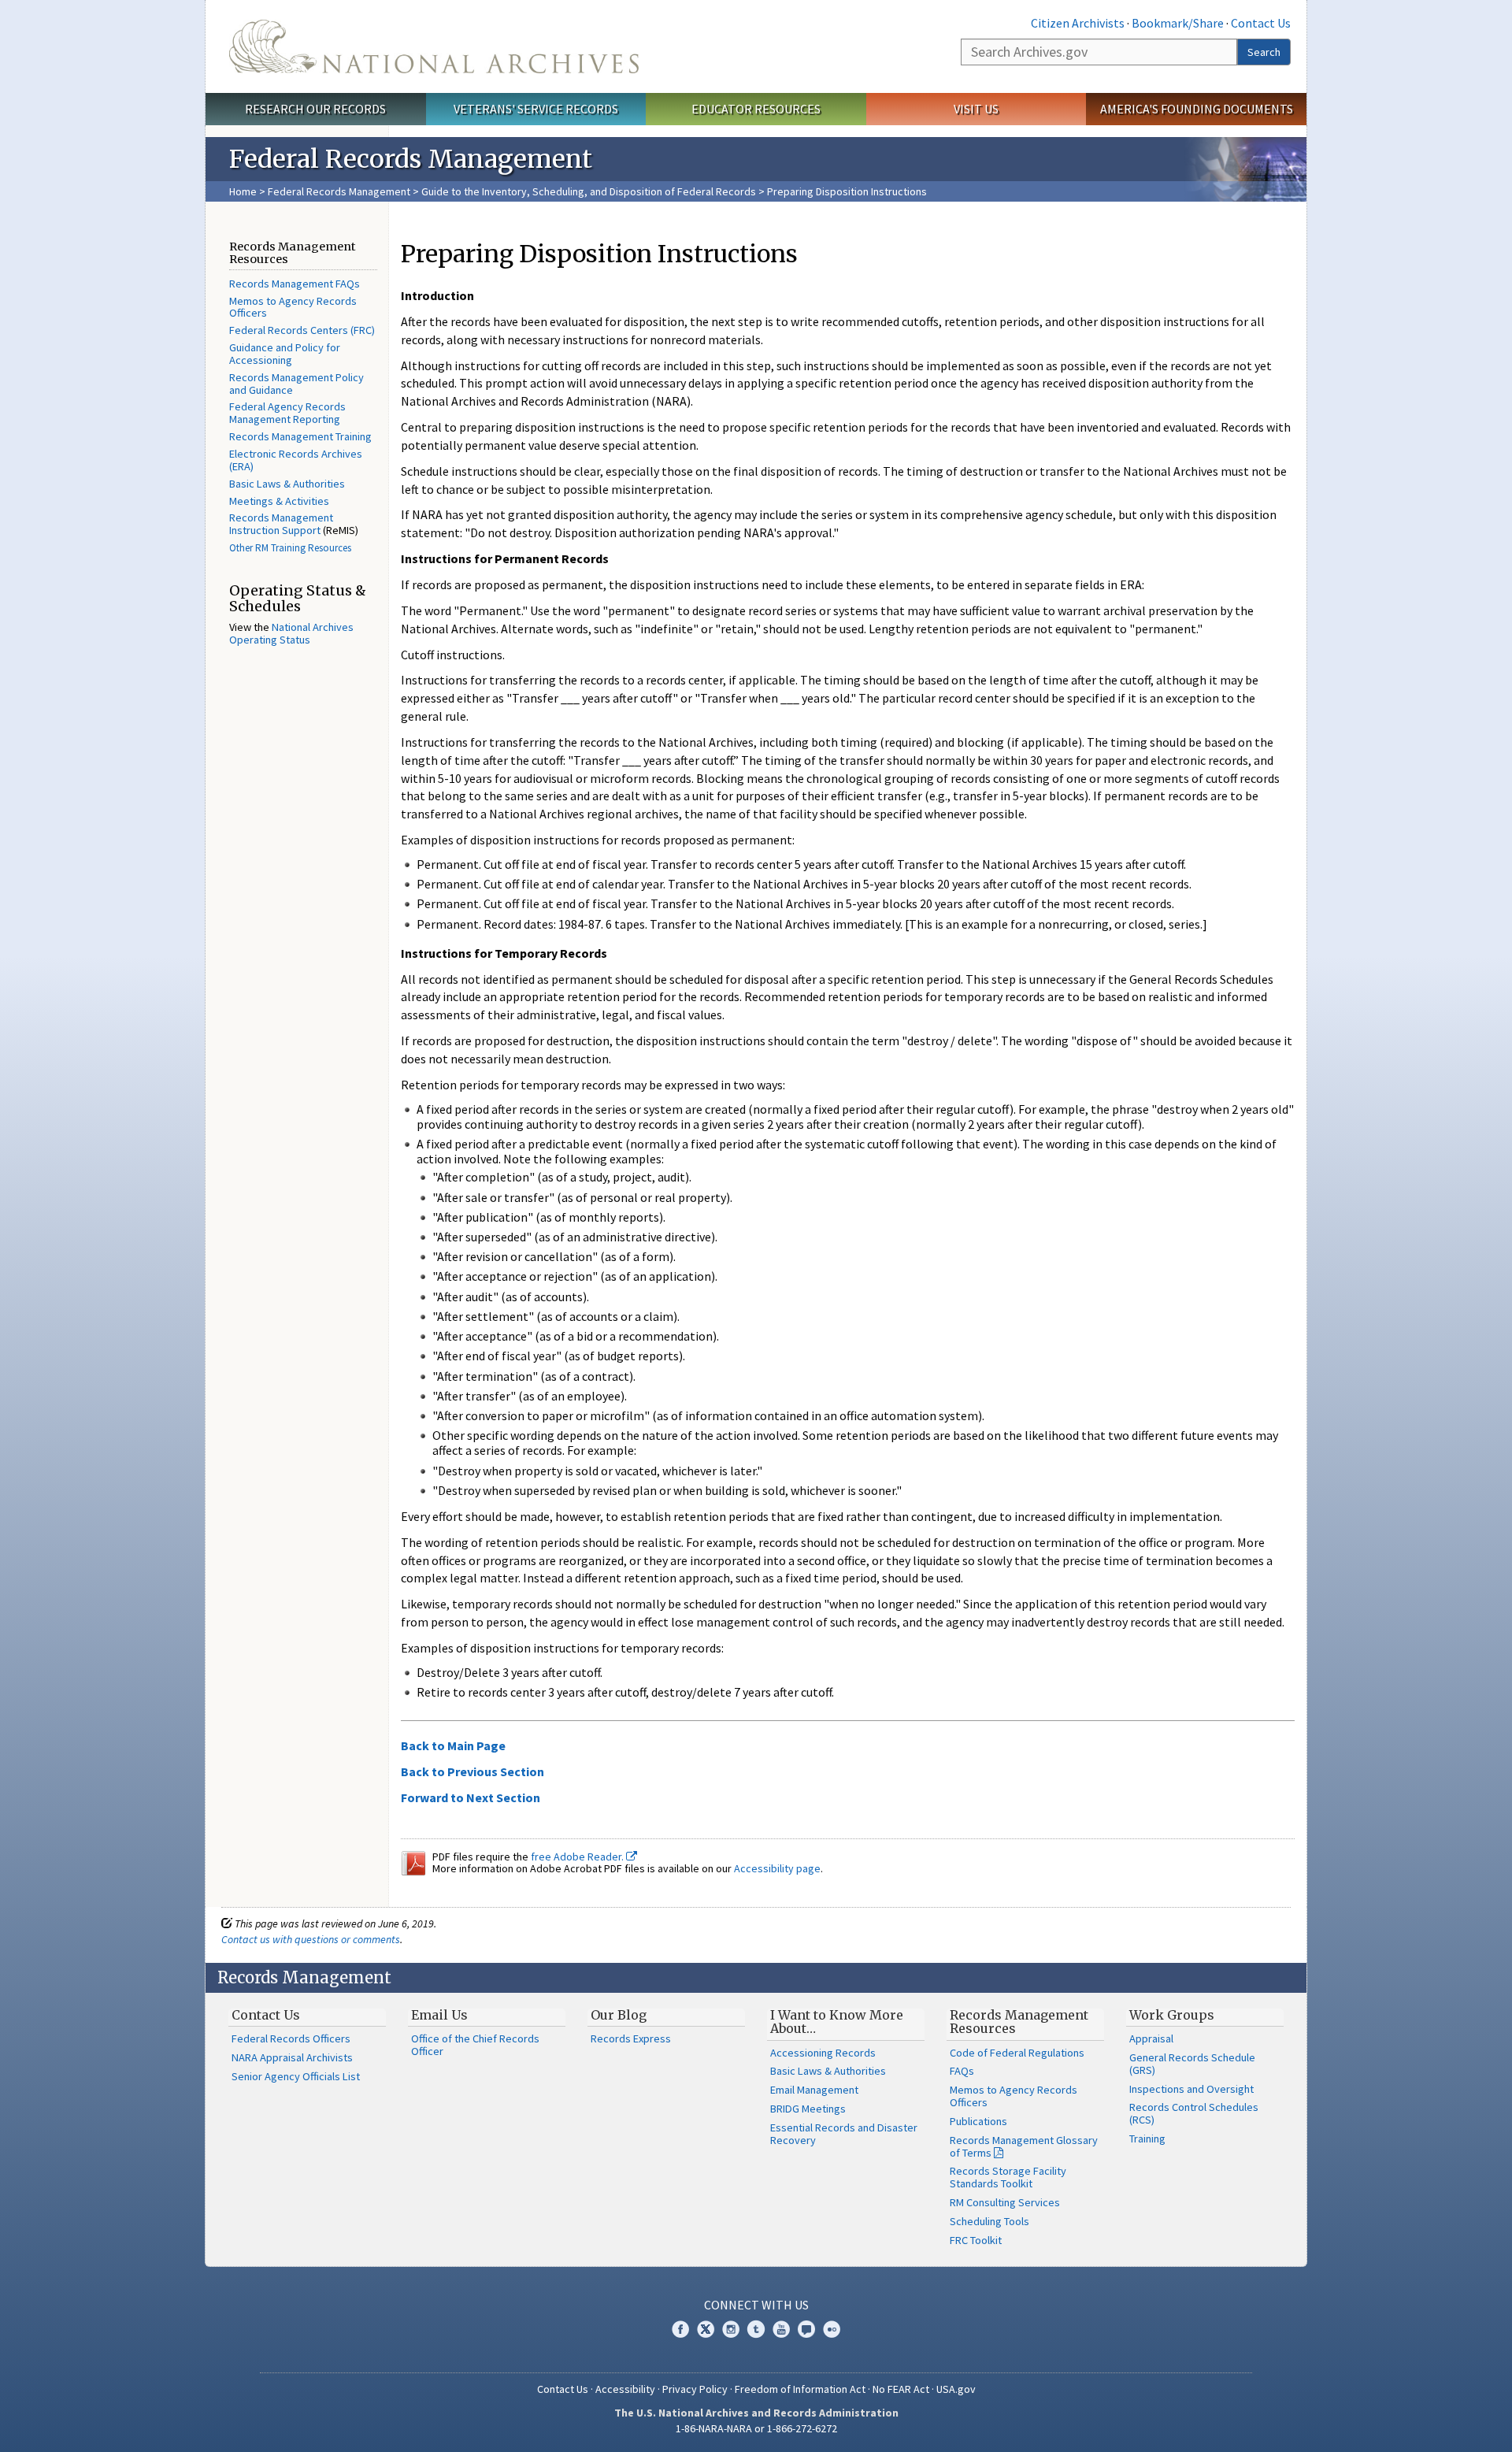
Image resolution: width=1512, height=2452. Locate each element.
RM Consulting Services (1005, 2202)
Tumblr (756, 2329)
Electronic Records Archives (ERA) (296, 460)
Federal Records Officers (291, 2038)
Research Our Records (315, 109)
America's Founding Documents (1197, 109)
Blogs (806, 2329)
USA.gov (956, 2389)
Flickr (832, 2329)
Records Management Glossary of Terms (1024, 2146)
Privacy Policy (695, 2389)
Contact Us (1261, 23)
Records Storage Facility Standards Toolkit (1008, 2177)
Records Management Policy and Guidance (296, 384)
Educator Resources (756, 109)
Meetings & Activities (279, 501)
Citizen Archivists (1078, 23)
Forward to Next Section (471, 1797)
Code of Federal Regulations (1017, 2053)
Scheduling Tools (989, 2221)
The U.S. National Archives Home (434, 46)
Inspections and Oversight (1191, 2089)
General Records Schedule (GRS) (1192, 2064)
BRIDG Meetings (808, 2109)
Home (243, 191)
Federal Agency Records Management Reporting (287, 413)
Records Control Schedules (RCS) (1194, 2113)
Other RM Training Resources (290, 548)
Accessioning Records (823, 2053)
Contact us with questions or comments (311, 1939)
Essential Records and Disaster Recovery (844, 2134)
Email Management (814, 2090)
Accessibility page (777, 1868)
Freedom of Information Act (800, 2389)
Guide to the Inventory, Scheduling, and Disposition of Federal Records (589, 191)
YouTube (781, 2329)
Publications (978, 2121)
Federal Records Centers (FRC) (302, 330)
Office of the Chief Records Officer (475, 2045)
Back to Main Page (453, 1745)
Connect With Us (756, 2305)
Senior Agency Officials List (296, 2076)
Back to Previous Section (472, 1771)
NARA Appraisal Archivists (292, 2057)
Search (1264, 52)
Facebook (680, 2329)
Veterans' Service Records (536, 109)
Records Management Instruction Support (281, 524)
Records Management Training (300, 436)
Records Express (631, 2038)
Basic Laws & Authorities (287, 484)
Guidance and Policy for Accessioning (285, 354)
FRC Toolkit (976, 2240)
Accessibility (625, 2389)
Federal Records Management (339, 191)
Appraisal (1151, 2038)
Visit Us (976, 109)
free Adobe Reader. (578, 1857)
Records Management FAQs (295, 284)
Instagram (731, 2329)
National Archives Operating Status (291, 633)
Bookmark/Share (1178, 23)
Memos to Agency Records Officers (293, 307)
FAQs (962, 2071)
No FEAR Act (901, 2389)
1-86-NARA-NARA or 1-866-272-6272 (756, 2428)
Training (1147, 2139)
